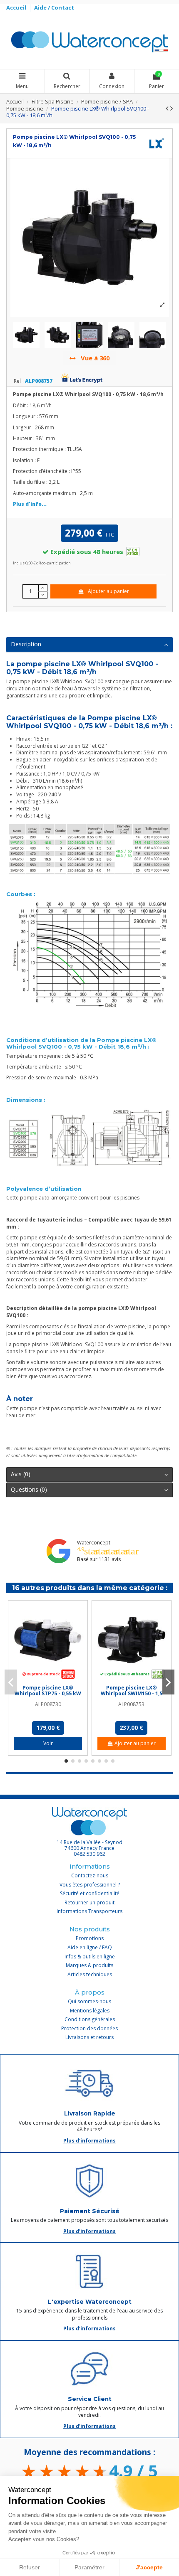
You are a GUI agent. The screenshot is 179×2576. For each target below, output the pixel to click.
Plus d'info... (30, 504)
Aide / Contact (54, 7)
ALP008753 (131, 1704)
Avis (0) (21, 1474)
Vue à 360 (94, 358)
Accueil (17, 7)
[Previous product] (168, 108)
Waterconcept (94, 1543)
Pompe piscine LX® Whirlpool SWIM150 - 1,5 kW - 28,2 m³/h (132, 1694)
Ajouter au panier (108, 591)
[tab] (89, 645)
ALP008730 (48, 1704)
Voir (48, 1743)
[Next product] (172, 108)
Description (26, 644)
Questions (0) (29, 1489)
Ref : (19, 381)
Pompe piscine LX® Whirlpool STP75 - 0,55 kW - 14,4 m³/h (48, 1694)
